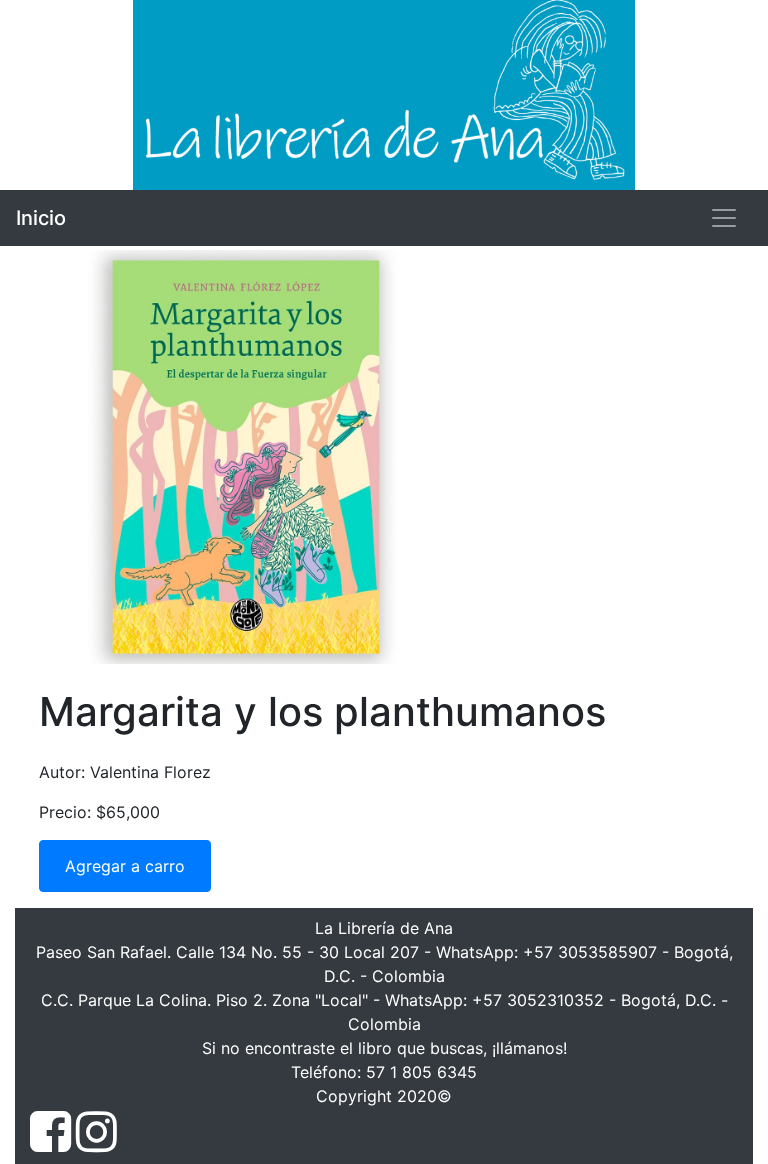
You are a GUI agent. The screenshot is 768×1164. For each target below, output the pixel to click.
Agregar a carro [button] (125, 866)
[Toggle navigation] (724, 218)
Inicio (41, 218)
